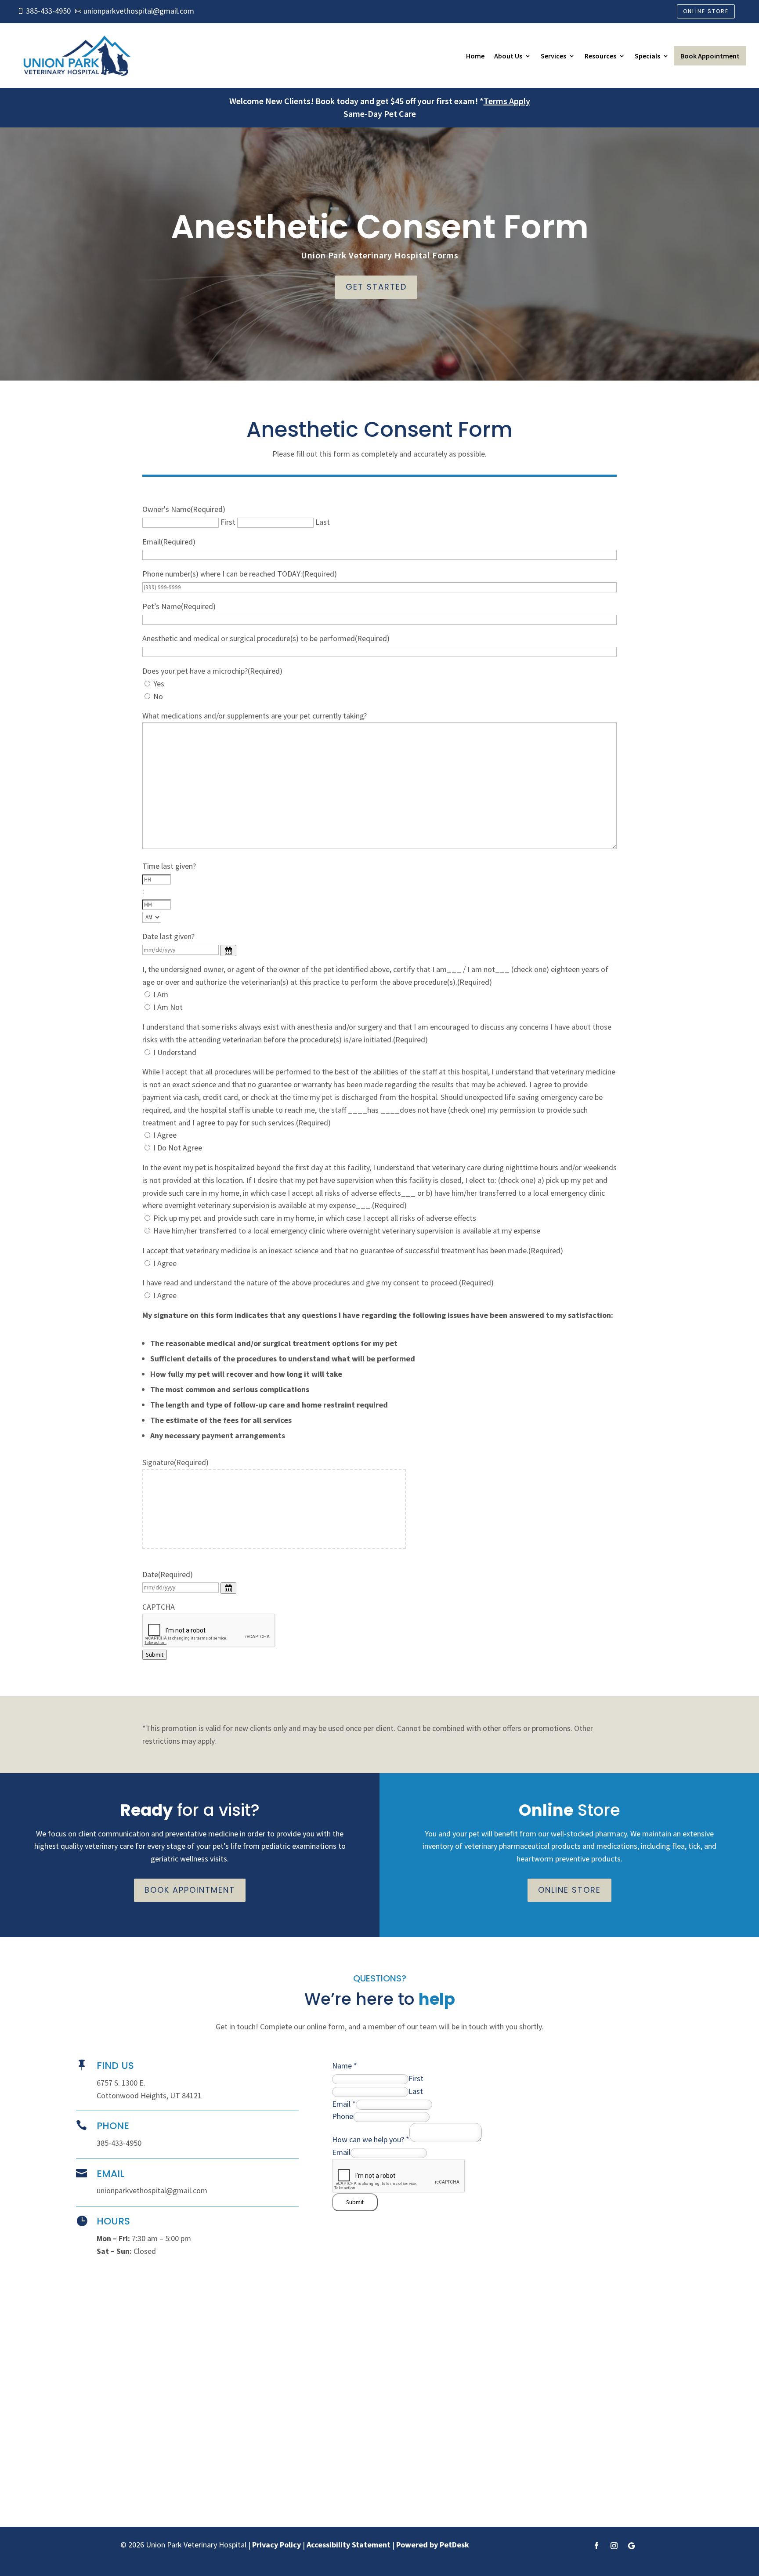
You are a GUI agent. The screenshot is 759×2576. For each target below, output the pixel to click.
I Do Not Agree (178, 1148)
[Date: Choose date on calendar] (228, 1588)
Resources (600, 56)
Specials (647, 56)
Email (344, 2104)
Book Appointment (710, 56)
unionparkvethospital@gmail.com (152, 2190)
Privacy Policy (276, 2545)
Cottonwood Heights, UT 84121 (149, 2095)
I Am (161, 994)
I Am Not (168, 1007)
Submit (155, 1655)
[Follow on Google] (632, 2546)
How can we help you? (371, 2139)
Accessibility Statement (349, 2545)
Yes (159, 684)
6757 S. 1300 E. (121, 2083)
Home (475, 56)
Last (323, 522)
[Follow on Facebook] (596, 2546)
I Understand (175, 1052)
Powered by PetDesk (433, 2545)
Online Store (706, 11)
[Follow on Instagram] (614, 2546)
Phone (343, 2116)
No (158, 696)
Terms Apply (507, 101)
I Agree (165, 1135)
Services (553, 56)
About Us (508, 56)
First (228, 522)
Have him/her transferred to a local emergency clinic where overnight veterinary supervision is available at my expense (347, 1231)
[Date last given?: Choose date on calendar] (228, 951)
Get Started (376, 287)
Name (345, 2066)
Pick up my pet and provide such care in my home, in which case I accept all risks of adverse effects (315, 1218)
